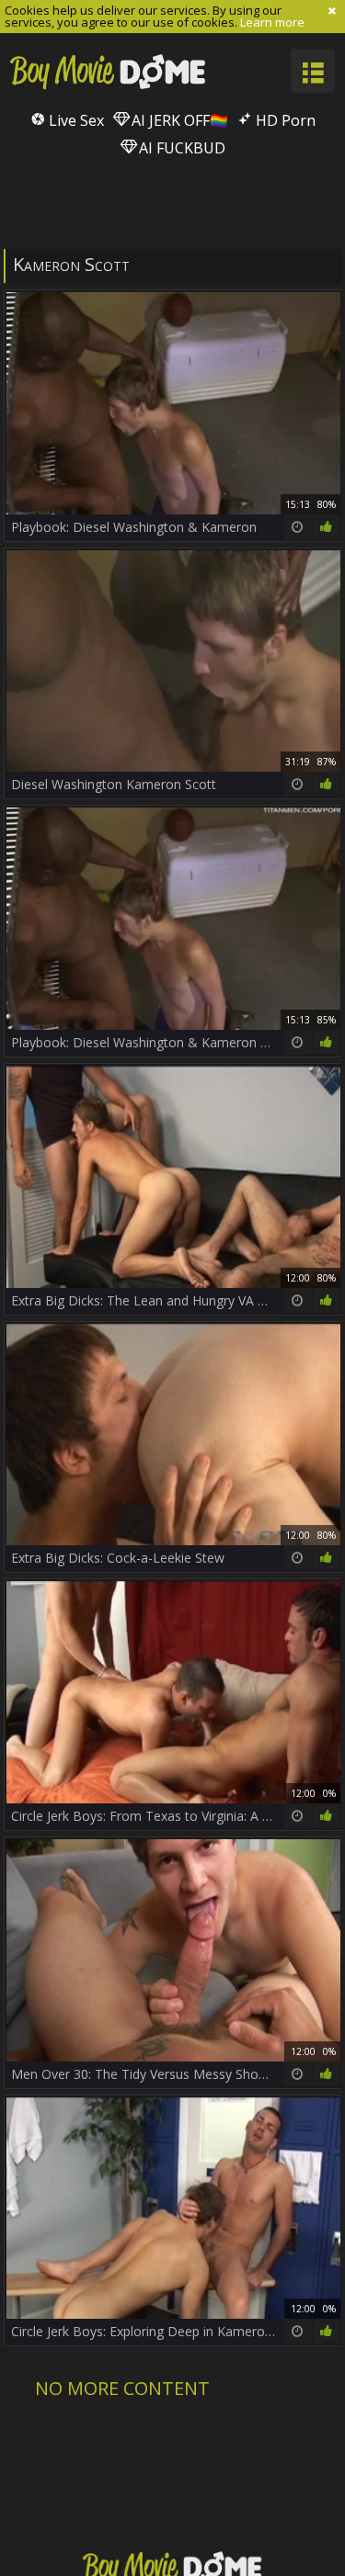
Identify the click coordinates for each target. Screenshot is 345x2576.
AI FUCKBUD (180, 148)
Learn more (272, 22)
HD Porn (284, 120)
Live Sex (75, 120)
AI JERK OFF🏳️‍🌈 (178, 120)
